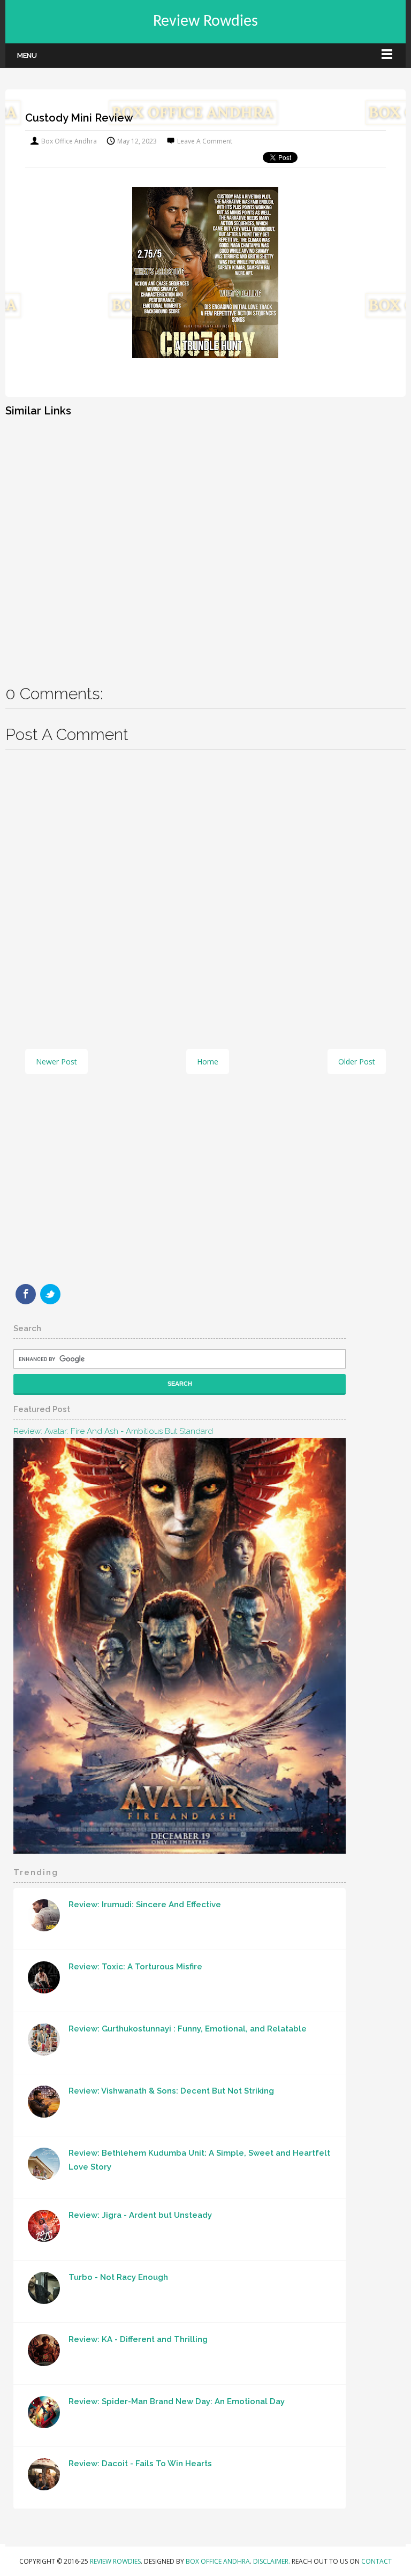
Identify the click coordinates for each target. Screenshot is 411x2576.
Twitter (50, 1294)
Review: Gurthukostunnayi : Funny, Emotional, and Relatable (188, 2029)
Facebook (26, 1294)
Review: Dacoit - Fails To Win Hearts (140, 2464)
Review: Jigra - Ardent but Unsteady (140, 2215)
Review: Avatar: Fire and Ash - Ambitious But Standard (113, 1431)
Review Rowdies (205, 22)
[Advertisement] (205, 543)
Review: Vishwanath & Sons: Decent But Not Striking (171, 2091)
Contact (376, 2561)
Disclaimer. (272, 2561)
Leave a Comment (205, 141)
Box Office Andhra (218, 2561)
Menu (27, 55)
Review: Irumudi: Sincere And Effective (145, 1905)
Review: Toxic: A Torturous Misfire (135, 1967)
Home (208, 1062)
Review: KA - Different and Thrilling (138, 2339)
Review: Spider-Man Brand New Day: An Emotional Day (177, 2401)
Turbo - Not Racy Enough (118, 2277)
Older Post (357, 1062)
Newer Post (56, 1062)
